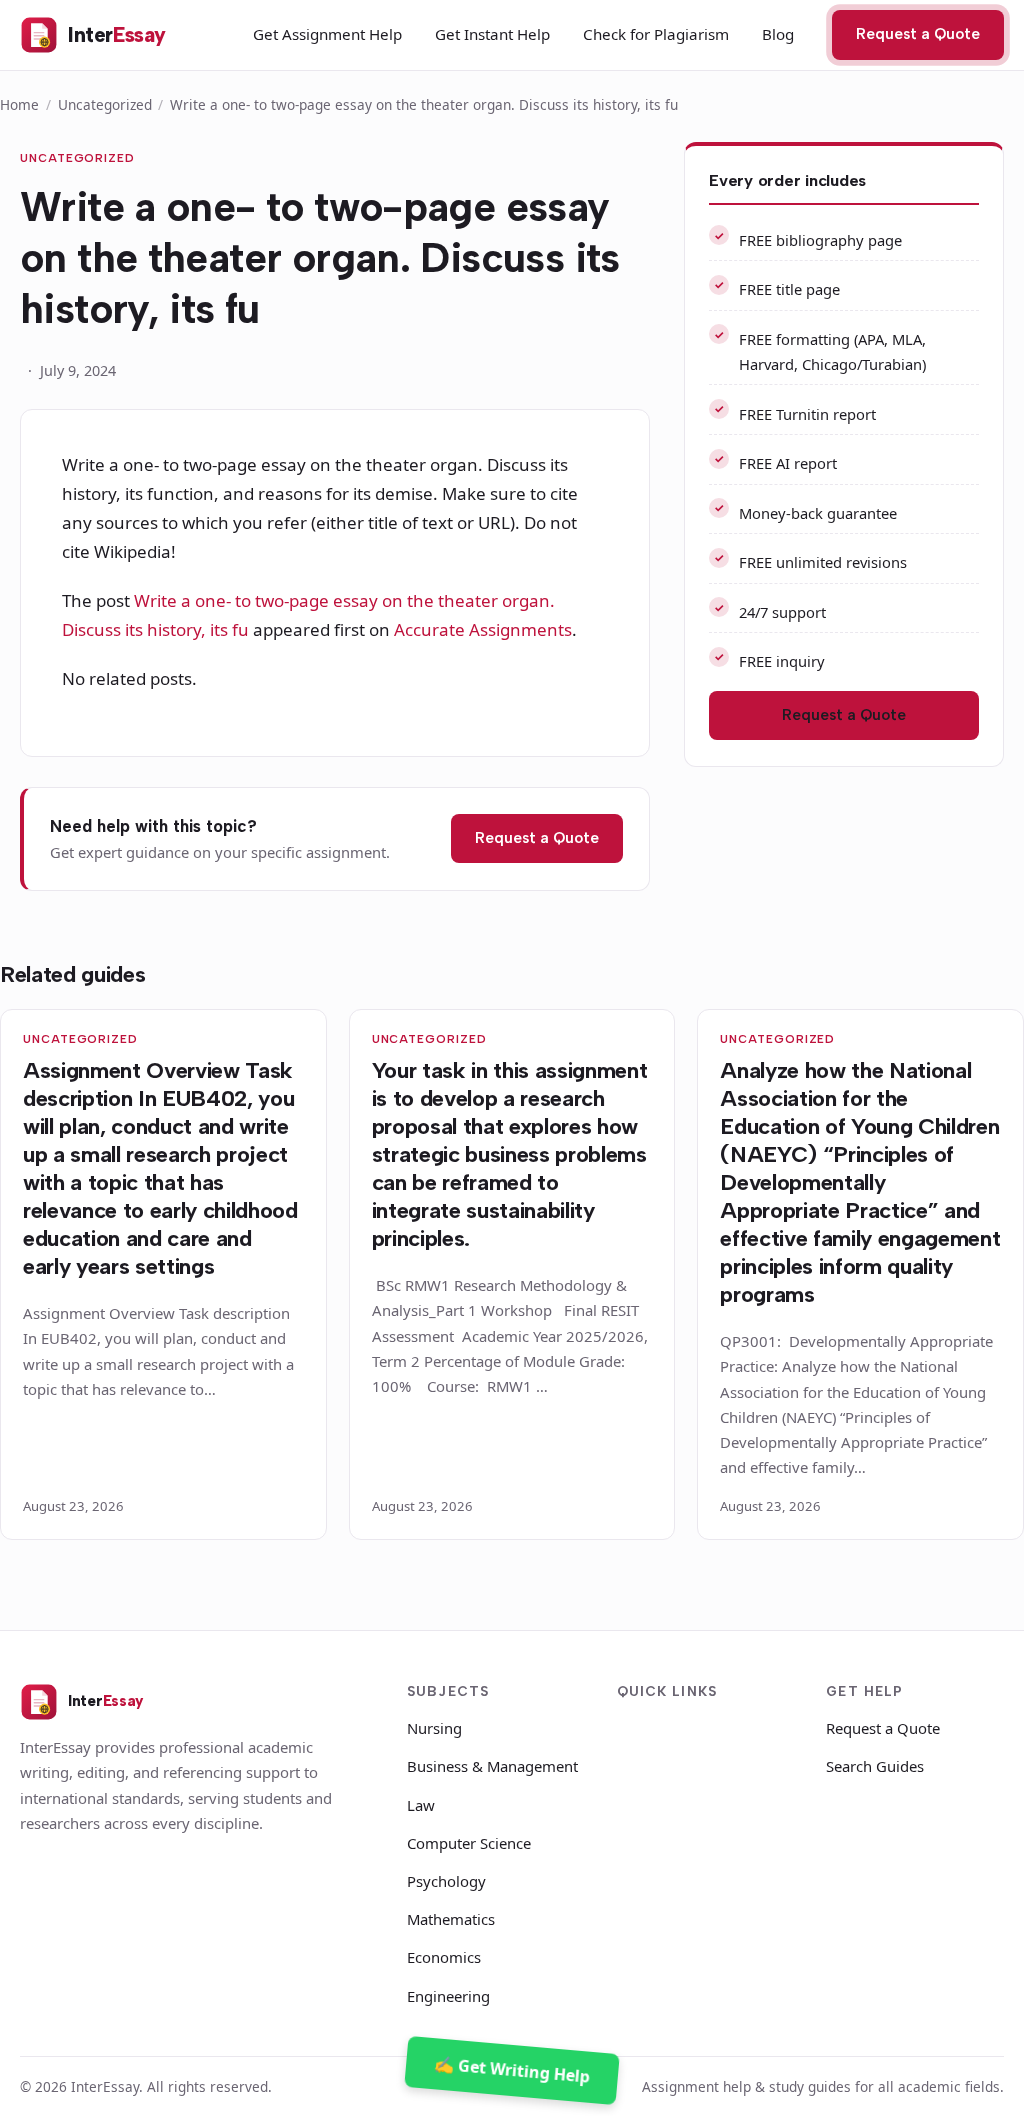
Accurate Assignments (483, 629)
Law (421, 1805)
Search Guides (875, 1766)
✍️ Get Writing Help (511, 2069)
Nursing (434, 1728)
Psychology (446, 1881)
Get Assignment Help (327, 34)
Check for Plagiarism (656, 34)
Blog (778, 34)
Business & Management (492, 1766)
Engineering (448, 1996)
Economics (444, 1957)
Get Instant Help (492, 34)
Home (19, 104)
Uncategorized (105, 104)
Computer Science (469, 1843)
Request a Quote (918, 34)
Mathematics (451, 1919)
